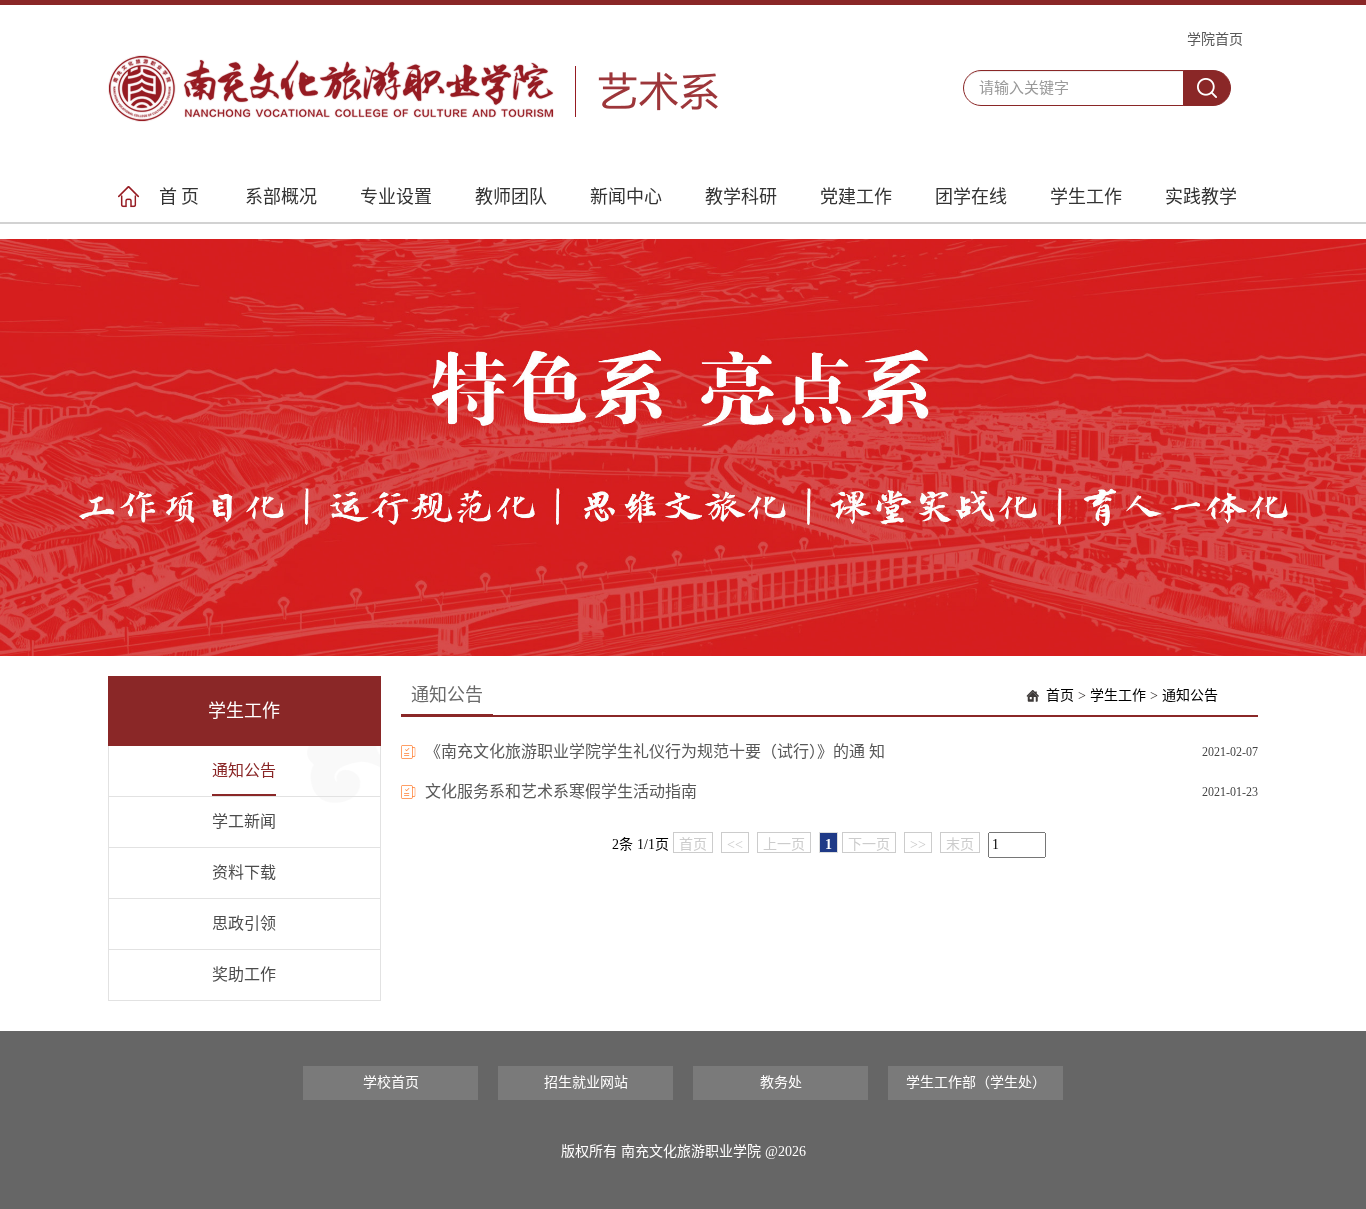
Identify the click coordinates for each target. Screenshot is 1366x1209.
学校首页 (391, 1082)
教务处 (781, 1082)
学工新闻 (244, 821)
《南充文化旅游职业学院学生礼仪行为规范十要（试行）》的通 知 (655, 751)
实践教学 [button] (1201, 197)
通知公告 (244, 770)
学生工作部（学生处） (976, 1082)
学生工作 (1118, 695)
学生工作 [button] (1086, 197)
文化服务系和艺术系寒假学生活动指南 (561, 791)
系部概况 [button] (281, 197)
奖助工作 (244, 974)
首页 (1060, 695)
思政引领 (244, 923)
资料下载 (244, 872)
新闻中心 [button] (626, 197)
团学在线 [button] (971, 197)
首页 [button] (181, 197)
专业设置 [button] (396, 197)
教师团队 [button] (511, 197)
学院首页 (1215, 39)
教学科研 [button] (741, 197)
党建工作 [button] (856, 197)
